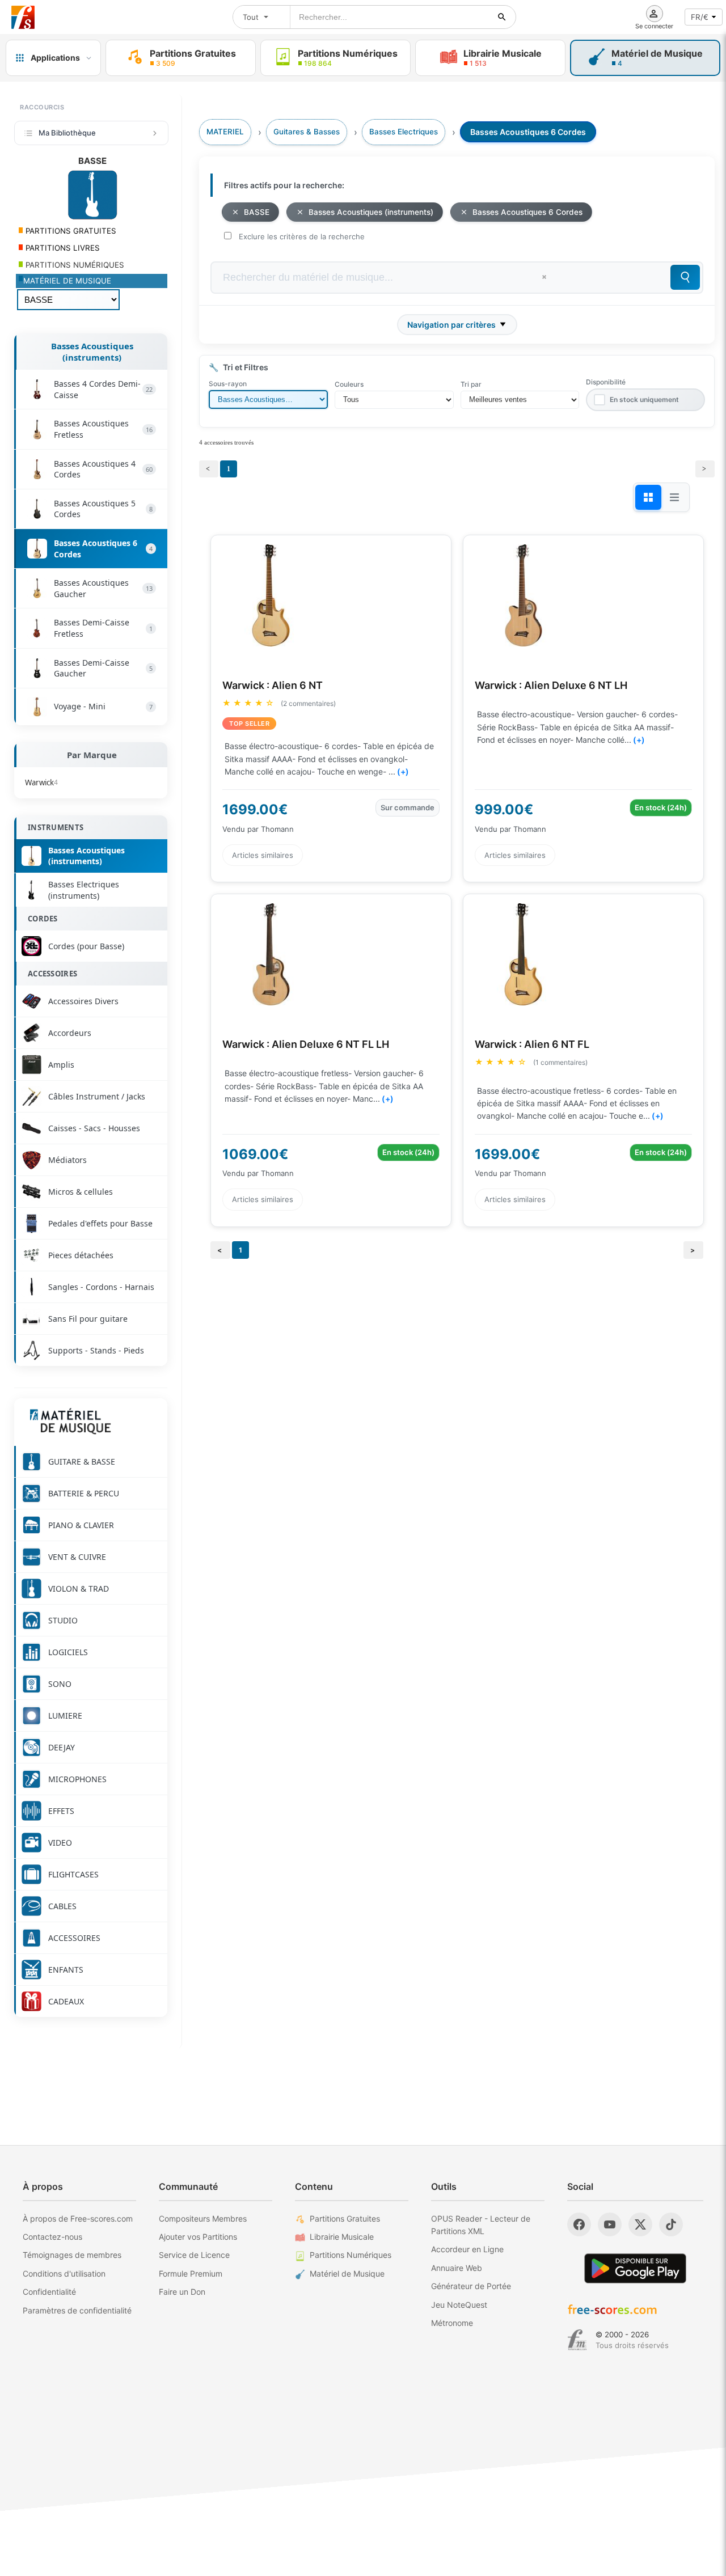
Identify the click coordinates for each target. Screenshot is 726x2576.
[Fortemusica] (577, 2340)
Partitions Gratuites (345, 2218)
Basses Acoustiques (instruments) (92, 352)
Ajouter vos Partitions (198, 2237)
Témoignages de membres (72, 2255)
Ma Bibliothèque (67, 133)
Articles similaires (263, 855)
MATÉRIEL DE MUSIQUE (67, 281)
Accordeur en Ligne (467, 2249)
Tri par (471, 384)
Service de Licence (194, 2255)
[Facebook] (579, 2224)
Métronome (452, 2323)
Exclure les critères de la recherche (302, 236)
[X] (640, 2224)
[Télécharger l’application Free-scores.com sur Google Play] (635, 2268)
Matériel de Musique (347, 2273)
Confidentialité (49, 2292)
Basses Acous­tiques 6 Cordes (527, 212)
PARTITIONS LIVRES (62, 248)
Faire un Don (182, 2292)
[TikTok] (671, 2224)
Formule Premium (191, 2273)
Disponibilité (606, 382)
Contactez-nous (52, 2237)
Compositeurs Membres (203, 2218)
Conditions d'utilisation (64, 2273)
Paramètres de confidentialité (77, 2310)
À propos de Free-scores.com (78, 2218)
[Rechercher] (502, 17)
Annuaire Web (457, 2268)
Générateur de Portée (471, 2286)
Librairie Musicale (342, 2237)
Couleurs (349, 384)
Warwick (41, 782)
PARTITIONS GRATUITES (70, 231)
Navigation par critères (451, 325)
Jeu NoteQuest (459, 2305)
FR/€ (700, 17)
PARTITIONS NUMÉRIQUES (74, 265)
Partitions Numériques (351, 2255)
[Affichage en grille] (648, 497)
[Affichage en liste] (674, 497)
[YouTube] (610, 2224)
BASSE (257, 212)
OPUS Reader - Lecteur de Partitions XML (481, 2225)
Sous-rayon (228, 384)
